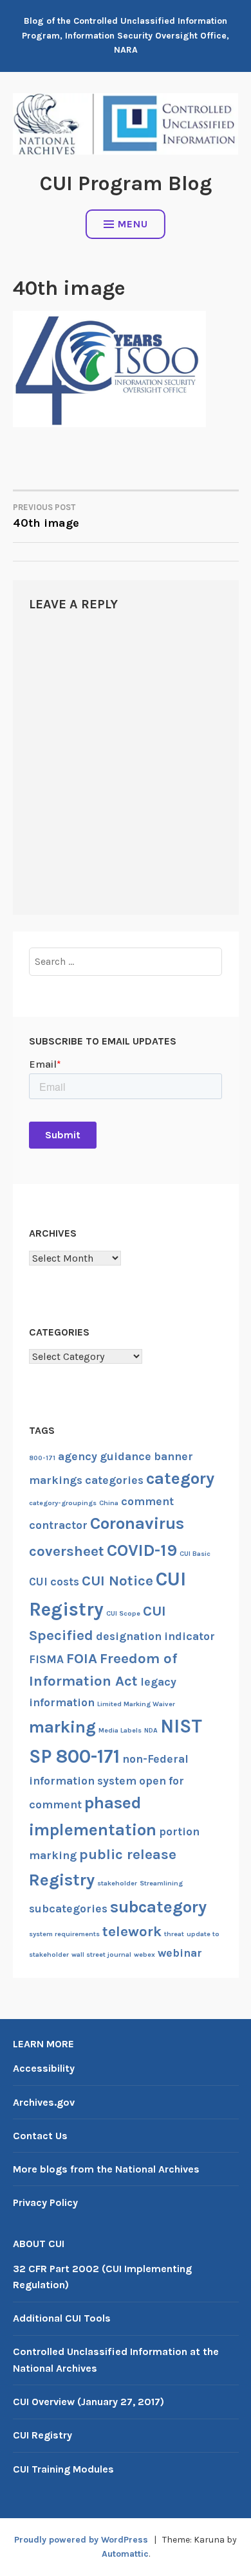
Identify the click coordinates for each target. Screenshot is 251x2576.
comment (147, 1501)
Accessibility (44, 2068)
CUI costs (54, 1582)
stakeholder (117, 1883)
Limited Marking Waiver (136, 1704)
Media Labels (120, 1730)
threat (174, 1934)
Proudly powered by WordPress (81, 2540)
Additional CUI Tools (62, 2318)
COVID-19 (142, 1550)
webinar (180, 1953)
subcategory (158, 1907)
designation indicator (155, 1636)
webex (144, 1954)
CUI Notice (117, 1581)
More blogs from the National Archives (106, 2169)
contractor (58, 1525)
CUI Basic (195, 1554)
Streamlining (161, 1883)
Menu (133, 224)
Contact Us (40, 2136)
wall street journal (101, 1954)
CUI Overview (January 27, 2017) (88, 2402)
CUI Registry (42, 2435)
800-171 (42, 1458)
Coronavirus (137, 1523)
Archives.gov (44, 2102)
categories (114, 1480)
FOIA (82, 1659)
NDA (151, 1730)
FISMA (46, 1659)
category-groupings (63, 1503)
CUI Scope (123, 1613)
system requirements (64, 1934)
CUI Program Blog (126, 183)
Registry (62, 1880)
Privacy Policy (45, 2202)
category (180, 1478)
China (109, 1503)
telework (132, 1932)
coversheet (67, 1551)
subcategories (68, 1909)
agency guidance (105, 1456)
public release (128, 1855)
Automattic (125, 2554)
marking (62, 1727)
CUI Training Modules (63, 2469)
